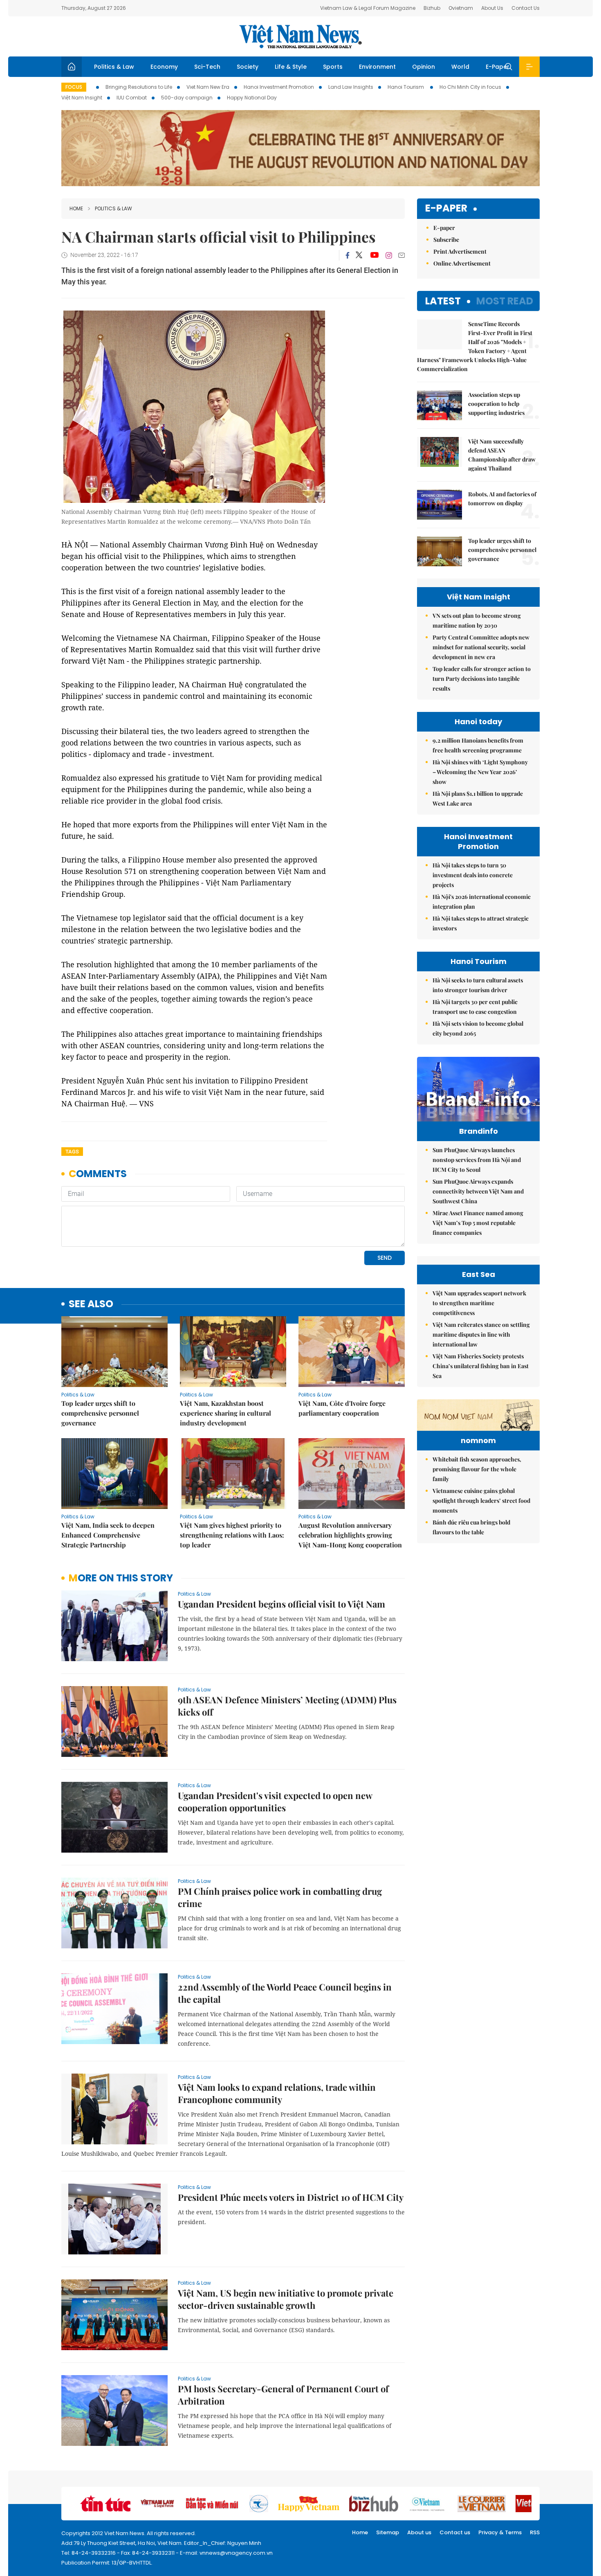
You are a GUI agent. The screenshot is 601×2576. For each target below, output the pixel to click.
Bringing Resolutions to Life (139, 87)
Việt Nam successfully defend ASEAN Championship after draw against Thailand (502, 455)
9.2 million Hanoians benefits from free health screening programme (478, 745)
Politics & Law (114, 67)
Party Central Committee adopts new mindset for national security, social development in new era (481, 647)
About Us (492, 8)
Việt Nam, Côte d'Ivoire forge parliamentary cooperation (342, 1408)
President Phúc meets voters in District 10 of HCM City (291, 2197)
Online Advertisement (462, 263)
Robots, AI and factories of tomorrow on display (502, 499)
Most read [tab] (505, 301)
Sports (333, 67)
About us (419, 2532)
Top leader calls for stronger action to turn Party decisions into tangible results (482, 679)
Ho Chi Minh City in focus (470, 87)
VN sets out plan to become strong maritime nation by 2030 (477, 620)
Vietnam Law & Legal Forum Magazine (368, 8)
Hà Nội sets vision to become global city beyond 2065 (478, 1028)
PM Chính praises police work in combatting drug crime (280, 1897)
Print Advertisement (460, 251)
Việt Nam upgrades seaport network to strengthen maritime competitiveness (479, 1303)
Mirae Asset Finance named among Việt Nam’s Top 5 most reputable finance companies (478, 1223)
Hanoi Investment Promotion (279, 87)
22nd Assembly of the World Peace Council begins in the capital (285, 1993)
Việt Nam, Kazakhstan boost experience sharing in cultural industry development (225, 1413)
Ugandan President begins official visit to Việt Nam (281, 1604)
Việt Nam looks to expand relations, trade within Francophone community (277, 2093)
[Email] (401, 255)
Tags (72, 1152)
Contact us (455, 2532)
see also (91, 1304)
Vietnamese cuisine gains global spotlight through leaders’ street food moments (481, 1501)
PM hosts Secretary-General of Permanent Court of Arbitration (283, 2395)
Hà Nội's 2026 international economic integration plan (482, 902)
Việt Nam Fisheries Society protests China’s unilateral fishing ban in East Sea (481, 1366)
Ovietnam (461, 8)
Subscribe (446, 240)
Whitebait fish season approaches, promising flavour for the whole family (477, 1469)
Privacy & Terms (500, 2532)
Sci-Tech (207, 67)
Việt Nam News (300, 36)
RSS (535, 2532)
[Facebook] (348, 255)
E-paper (446, 208)
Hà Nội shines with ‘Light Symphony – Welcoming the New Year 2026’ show (480, 772)
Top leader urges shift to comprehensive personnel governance (100, 1413)
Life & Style (291, 67)
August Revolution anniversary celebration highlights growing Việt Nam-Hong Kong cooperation (350, 1535)
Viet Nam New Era (208, 87)
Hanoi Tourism (406, 87)
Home (76, 208)
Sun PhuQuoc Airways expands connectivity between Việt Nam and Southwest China (478, 1191)
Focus (74, 87)
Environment (377, 67)
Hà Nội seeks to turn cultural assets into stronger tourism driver (478, 985)
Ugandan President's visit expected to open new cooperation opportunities (275, 1801)
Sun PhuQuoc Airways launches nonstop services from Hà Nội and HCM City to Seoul (477, 1160)
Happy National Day (252, 98)
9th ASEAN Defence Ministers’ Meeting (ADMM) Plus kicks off (287, 1706)
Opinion (424, 67)
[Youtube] (374, 255)
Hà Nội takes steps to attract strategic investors (481, 923)
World (460, 67)
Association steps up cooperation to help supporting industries (497, 404)
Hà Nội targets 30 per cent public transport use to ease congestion (475, 1007)
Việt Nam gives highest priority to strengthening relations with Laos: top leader (232, 1535)
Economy (164, 67)
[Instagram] (389, 255)
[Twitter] (359, 255)
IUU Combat (132, 98)
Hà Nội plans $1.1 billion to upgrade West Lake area (478, 798)
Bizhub (432, 8)
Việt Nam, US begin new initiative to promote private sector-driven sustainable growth (286, 2299)
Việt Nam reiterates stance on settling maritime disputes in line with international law (481, 1334)
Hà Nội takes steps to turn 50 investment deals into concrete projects (473, 875)
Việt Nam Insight (82, 98)
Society (248, 67)
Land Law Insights (351, 87)
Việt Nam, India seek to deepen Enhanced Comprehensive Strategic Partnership (108, 1535)
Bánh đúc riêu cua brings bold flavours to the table (471, 1527)
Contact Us (526, 8)
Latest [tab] (443, 301)
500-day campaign (187, 98)
